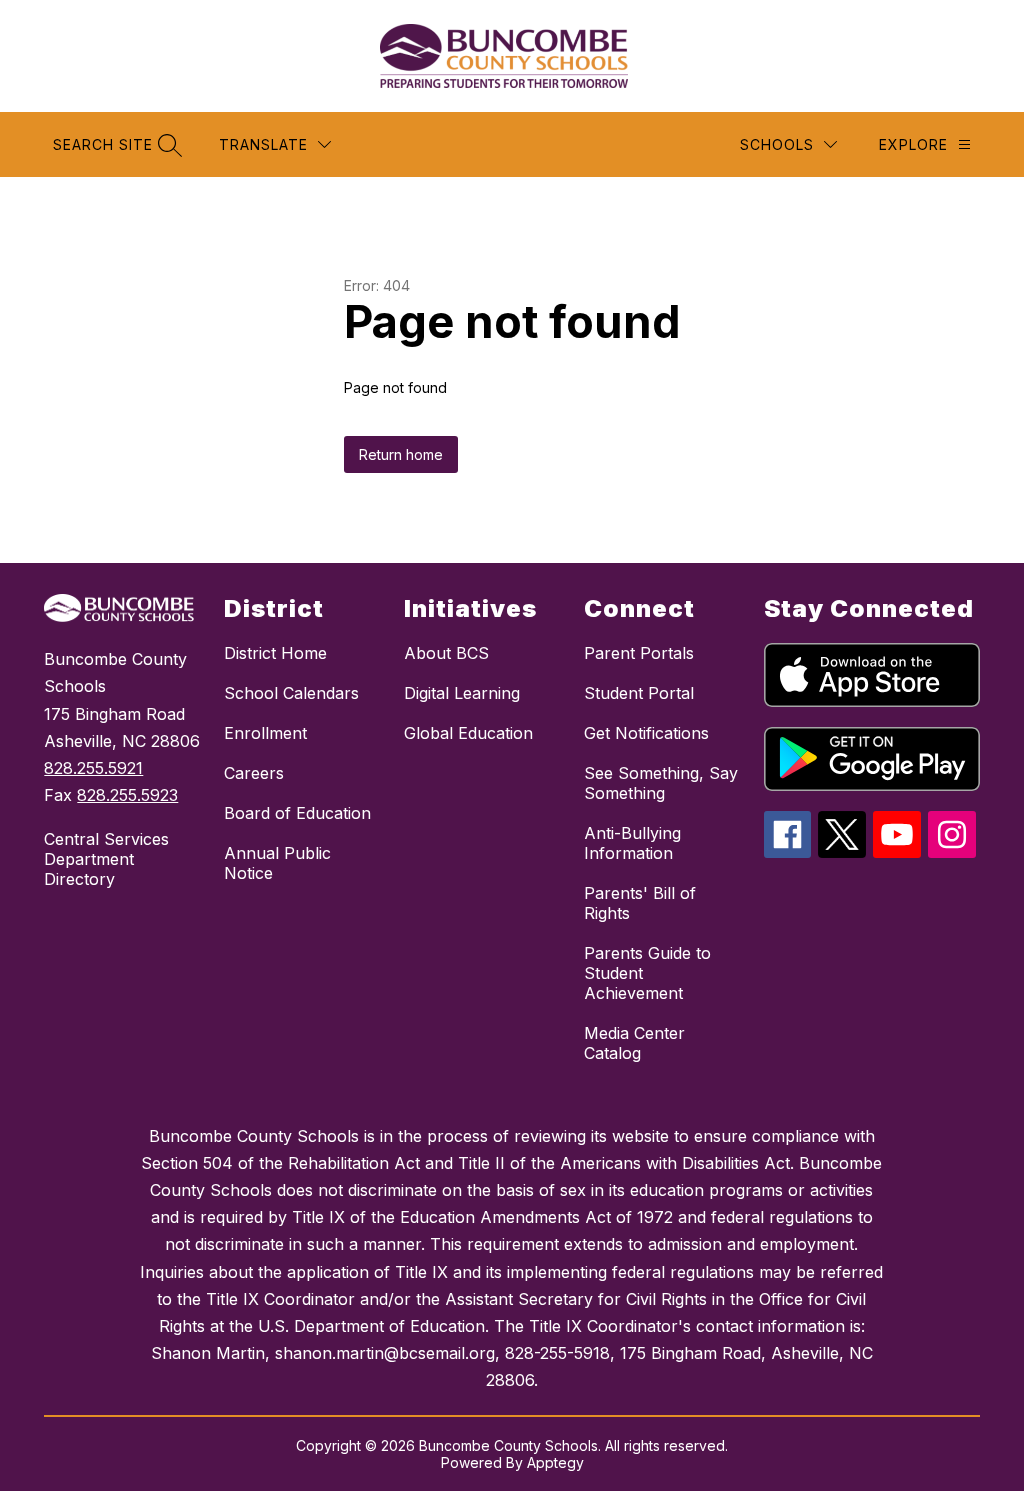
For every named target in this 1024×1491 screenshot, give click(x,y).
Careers (254, 773)
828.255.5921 (93, 768)
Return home (401, 454)
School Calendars (291, 693)
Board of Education (297, 813)
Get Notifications (646, 733)
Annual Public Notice (277, 863)
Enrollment (265, 733)
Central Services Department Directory (106, 859)
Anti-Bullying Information (632, 843)
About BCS (446, 653)
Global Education (468, 733)
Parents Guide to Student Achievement (647, 973)
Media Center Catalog (634, 1043)
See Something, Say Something (661, 783)
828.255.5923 (127, 795)
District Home (275, 653)
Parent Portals (639, 653)
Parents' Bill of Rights (640, 903)
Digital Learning (462, 693)
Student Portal (639, 693)
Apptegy (555, 1462)
